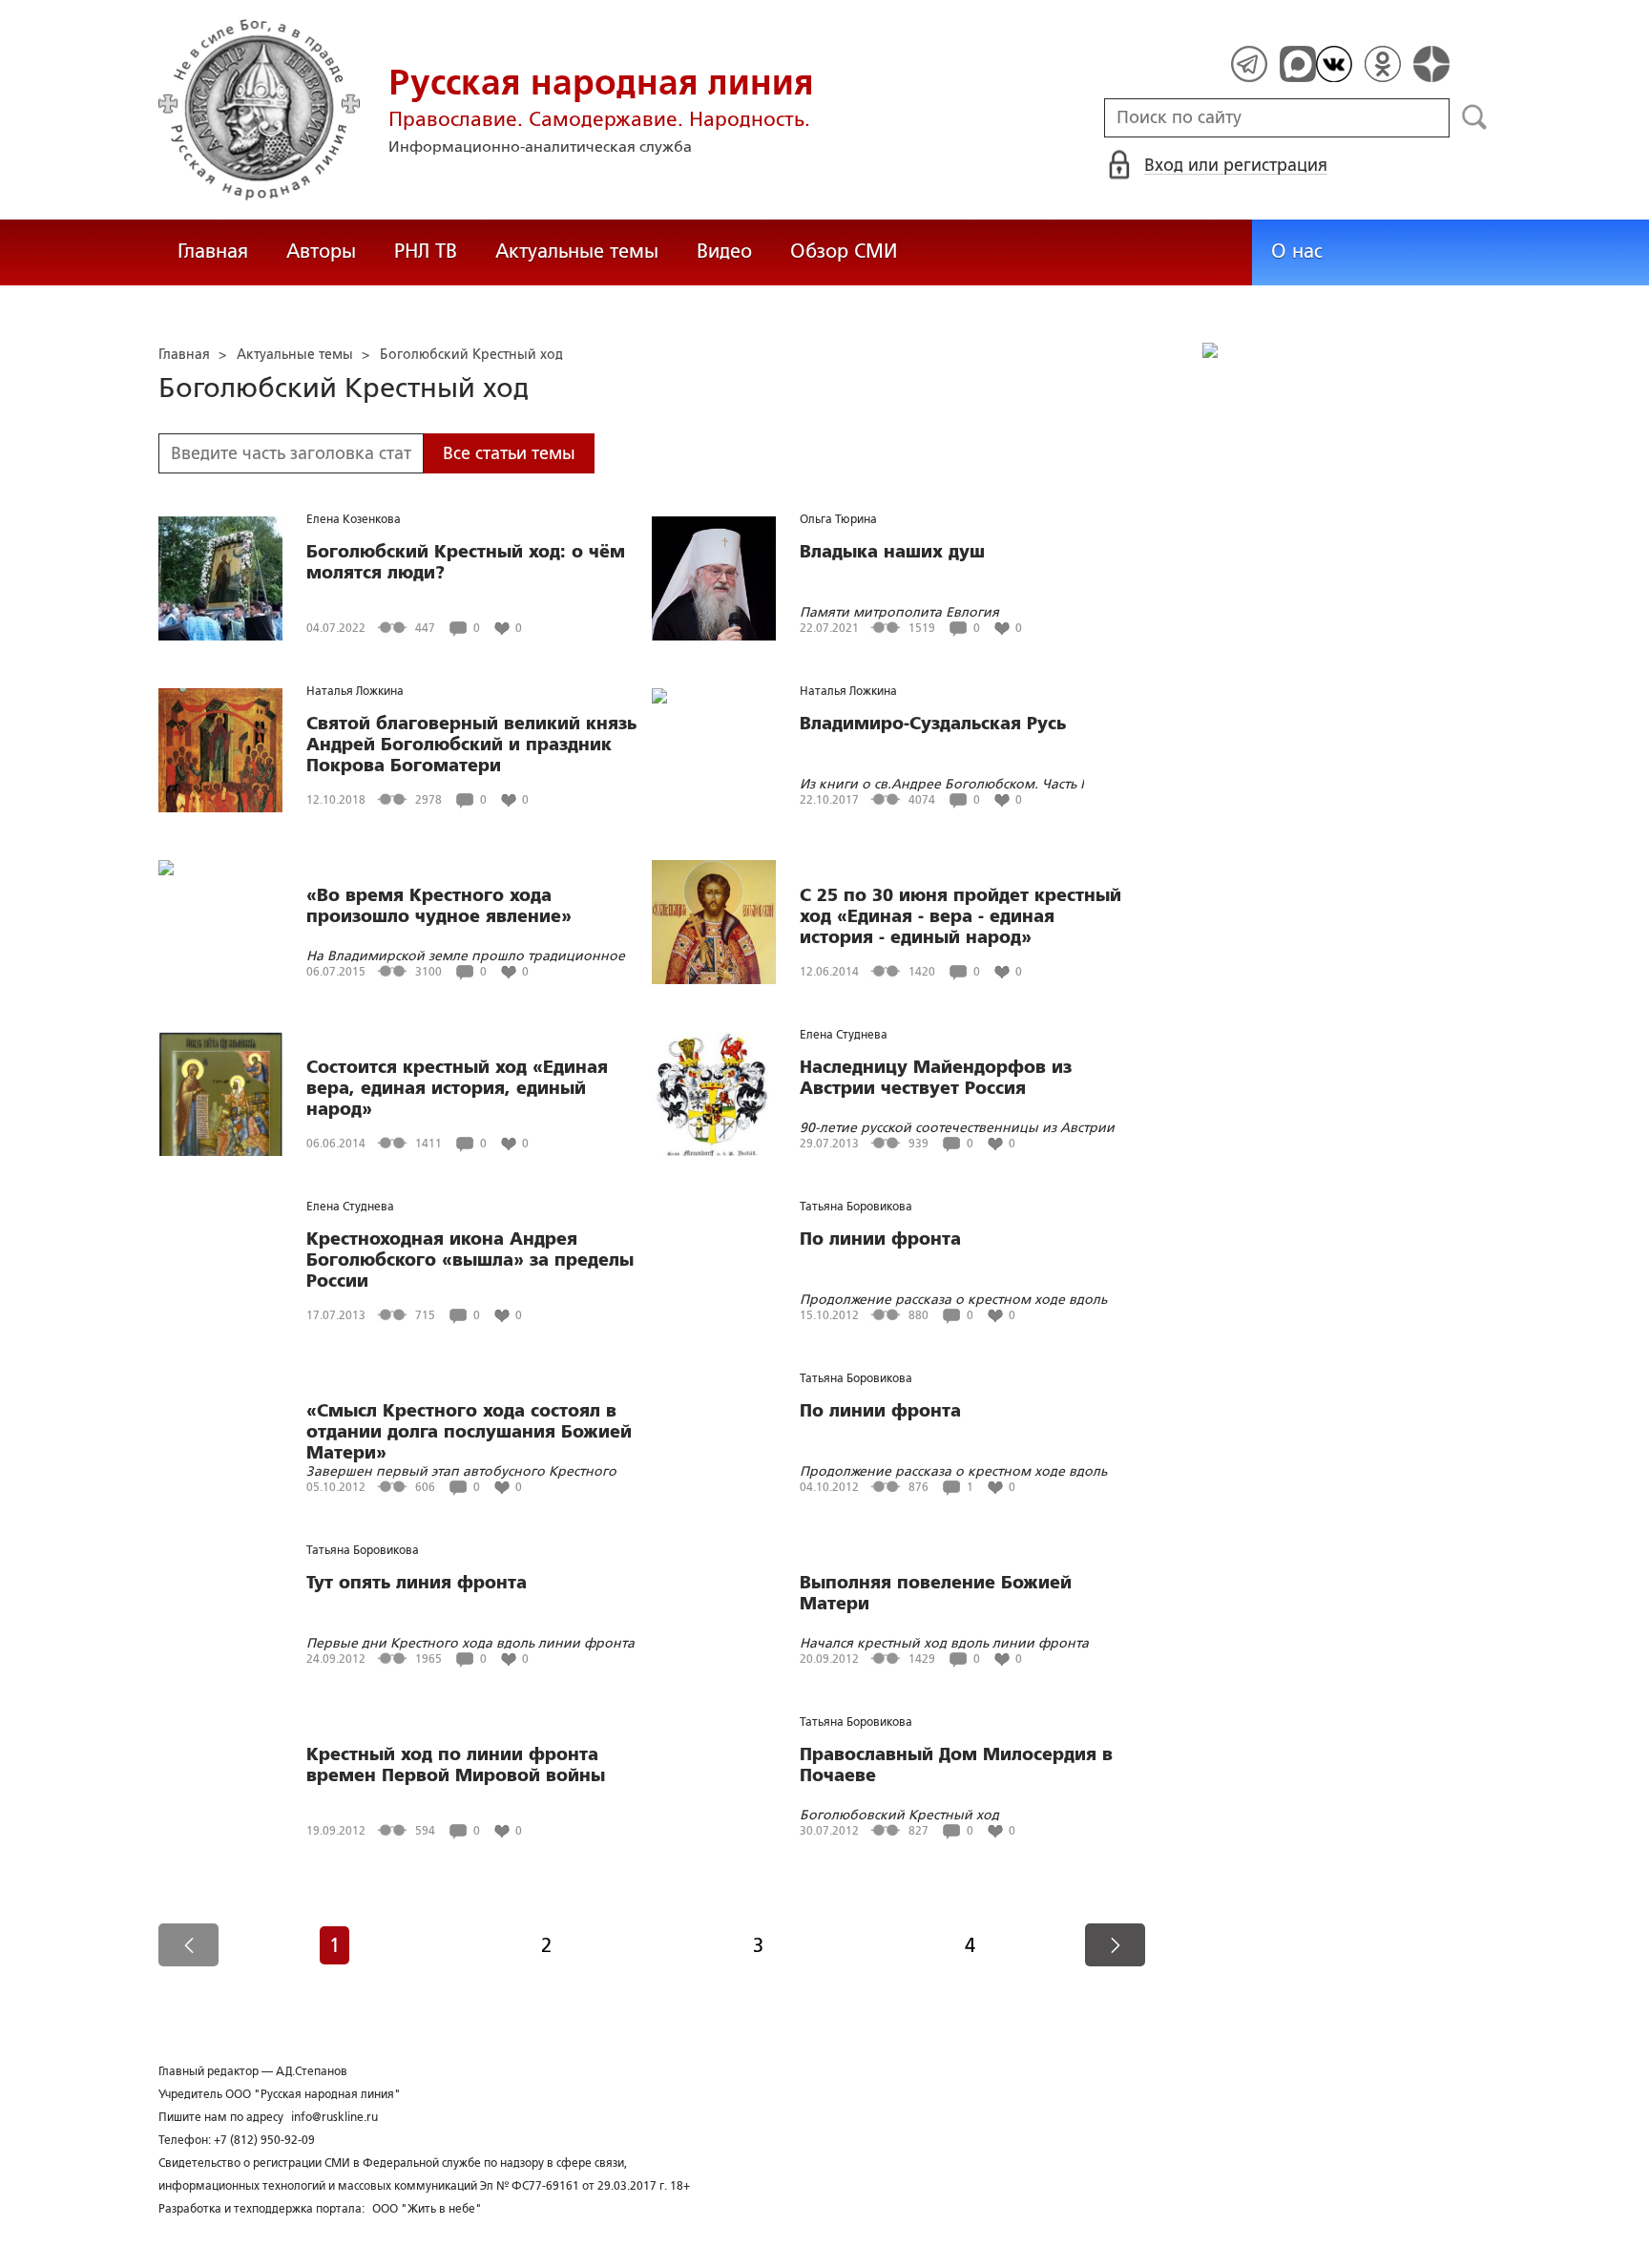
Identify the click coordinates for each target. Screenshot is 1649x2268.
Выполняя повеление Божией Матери (936, 1593)
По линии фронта (880, 1239)
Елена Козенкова (354, 519)
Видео (724, 251)
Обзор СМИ (844, 251)
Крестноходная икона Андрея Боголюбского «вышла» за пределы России (470, 1260)
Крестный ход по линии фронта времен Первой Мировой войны (456, 1765)
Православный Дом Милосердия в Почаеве (956, 1765)
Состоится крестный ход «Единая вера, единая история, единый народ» (457, 1088)
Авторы (321, 251)
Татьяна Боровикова (856, 1207)
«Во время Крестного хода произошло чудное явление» (439, 906)
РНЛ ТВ (426, 251)
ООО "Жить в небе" (427, 2209)
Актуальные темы (577, 251)
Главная (213, 251)
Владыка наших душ (892, 552)
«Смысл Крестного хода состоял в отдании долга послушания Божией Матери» (469, 1432)
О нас (1297, 251)
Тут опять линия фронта (417, 1583)
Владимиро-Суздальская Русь (933, 724)
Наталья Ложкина (355, 691)
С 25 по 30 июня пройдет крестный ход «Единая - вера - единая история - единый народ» (960, 916)
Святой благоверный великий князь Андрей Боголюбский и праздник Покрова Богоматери (471, 745)
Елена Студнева (844, 1035)
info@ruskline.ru (334, 2117)
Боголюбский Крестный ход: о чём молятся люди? (466, 562)
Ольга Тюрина (838, 519)
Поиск (1475, 117)
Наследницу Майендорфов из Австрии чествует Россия (936, 1078)
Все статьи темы (509, 453)
